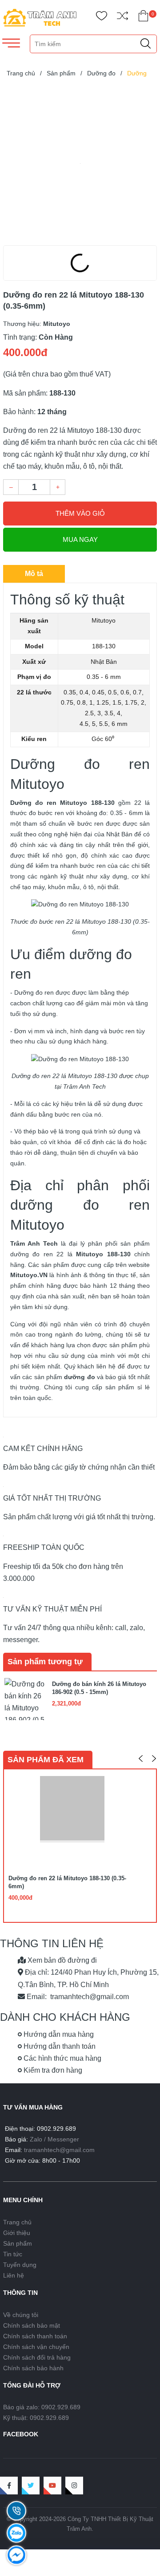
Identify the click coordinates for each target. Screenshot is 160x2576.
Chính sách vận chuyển (36, 2347)
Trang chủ (17, 2222)
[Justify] (146, 44)
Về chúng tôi (21, 2315)
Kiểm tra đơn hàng (52, 2070)
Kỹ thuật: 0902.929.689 (36, 2418)
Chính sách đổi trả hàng (37, 2357)
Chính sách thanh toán (35, 2336)
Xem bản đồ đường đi (61, 1960)
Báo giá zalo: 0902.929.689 (42, 2407)
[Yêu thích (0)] (102, 18)
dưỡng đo (79, 1377)
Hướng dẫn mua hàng (58, 2034)
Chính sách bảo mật (32, 2325)
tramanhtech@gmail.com (59, 2150)
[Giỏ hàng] (143, 18)
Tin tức (13, 2254)
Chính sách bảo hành (33, 2368)
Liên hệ (14, 2275)
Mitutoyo (24, 1275)
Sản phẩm (18, 2243)
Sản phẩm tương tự (45, 1662)
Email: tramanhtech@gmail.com (77, 1997)
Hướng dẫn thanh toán (59, 2046)
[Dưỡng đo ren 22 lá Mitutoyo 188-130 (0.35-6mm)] (80, 163)
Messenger (63, 2139)
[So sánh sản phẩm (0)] (122, 18)
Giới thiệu (17, 2233)
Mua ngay (80, 539)
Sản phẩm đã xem (46, 1760)
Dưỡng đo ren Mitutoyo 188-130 (62, 803)
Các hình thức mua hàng (62, 2058)
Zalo (36, 2139)
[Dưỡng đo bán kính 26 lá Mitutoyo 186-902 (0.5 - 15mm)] (25, 1698)
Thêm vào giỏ (80, 513)
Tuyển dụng (20, 2265)
